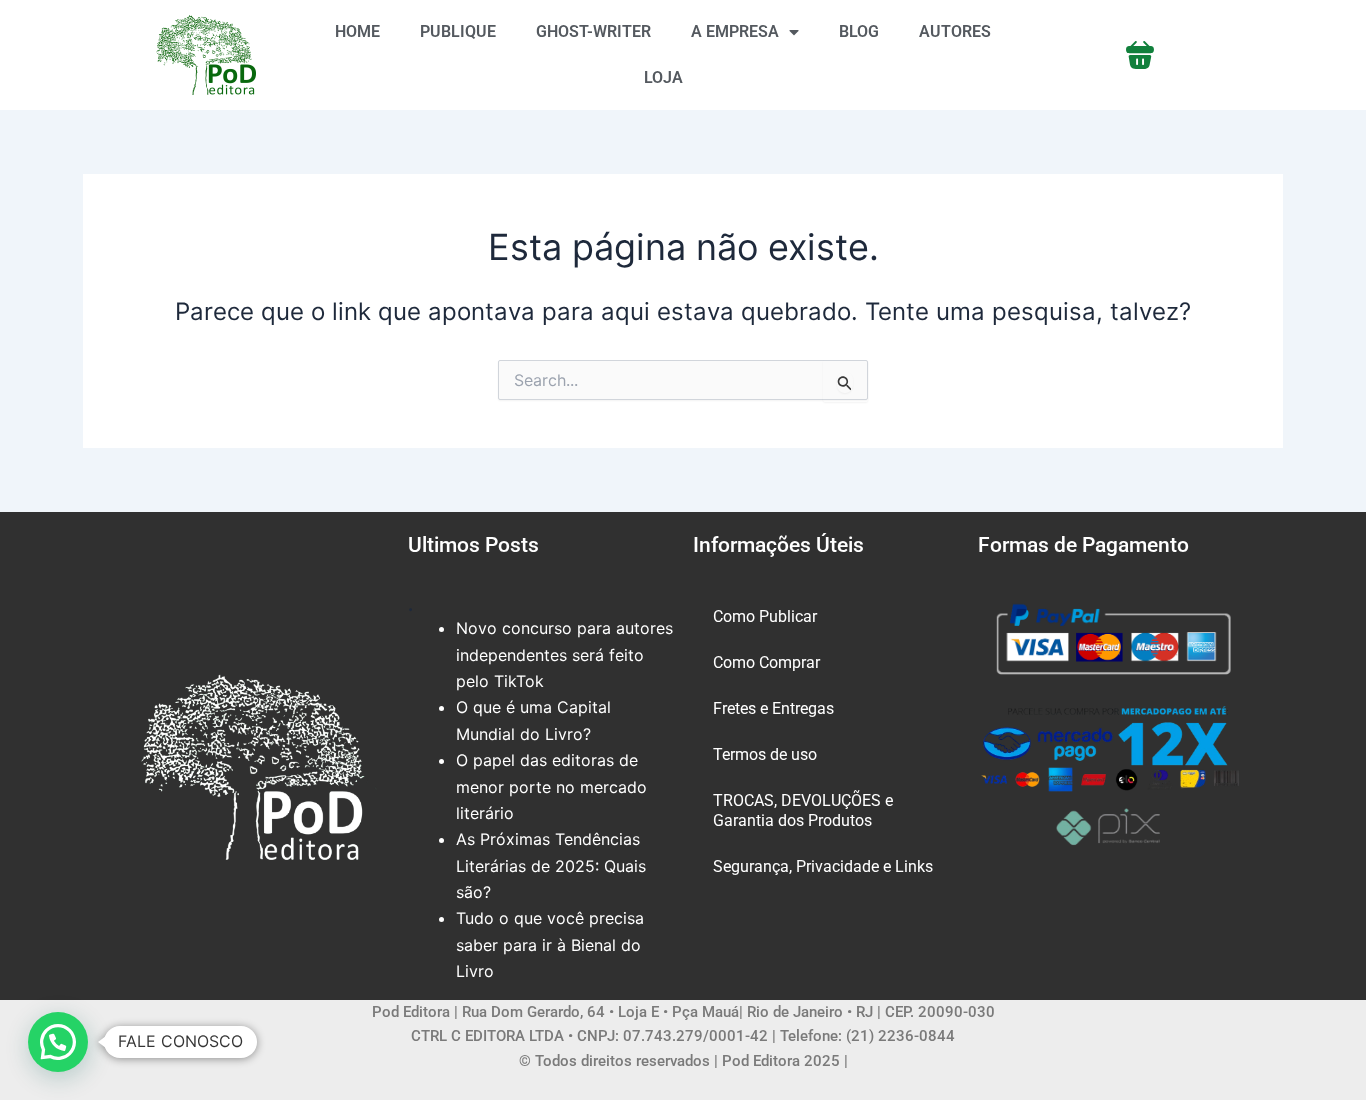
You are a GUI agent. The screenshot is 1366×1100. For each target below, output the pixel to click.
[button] (58, 1042)
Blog (859, 31)
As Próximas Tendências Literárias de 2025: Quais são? (551, 865)
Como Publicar (765, 616)
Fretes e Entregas (773, 708)
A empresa (735, 31)
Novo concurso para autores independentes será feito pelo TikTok (564, 654)
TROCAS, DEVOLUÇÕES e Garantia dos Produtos (803, 810)
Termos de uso (765, 754)
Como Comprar (766, 662)
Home (357, 31)
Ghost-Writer (593, 31)
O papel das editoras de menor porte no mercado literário (551, 786)
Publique (458, 31)
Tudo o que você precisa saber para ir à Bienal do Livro (550, 944)
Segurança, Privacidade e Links (823, 866)
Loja (663, 77)
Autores (955, 31)
